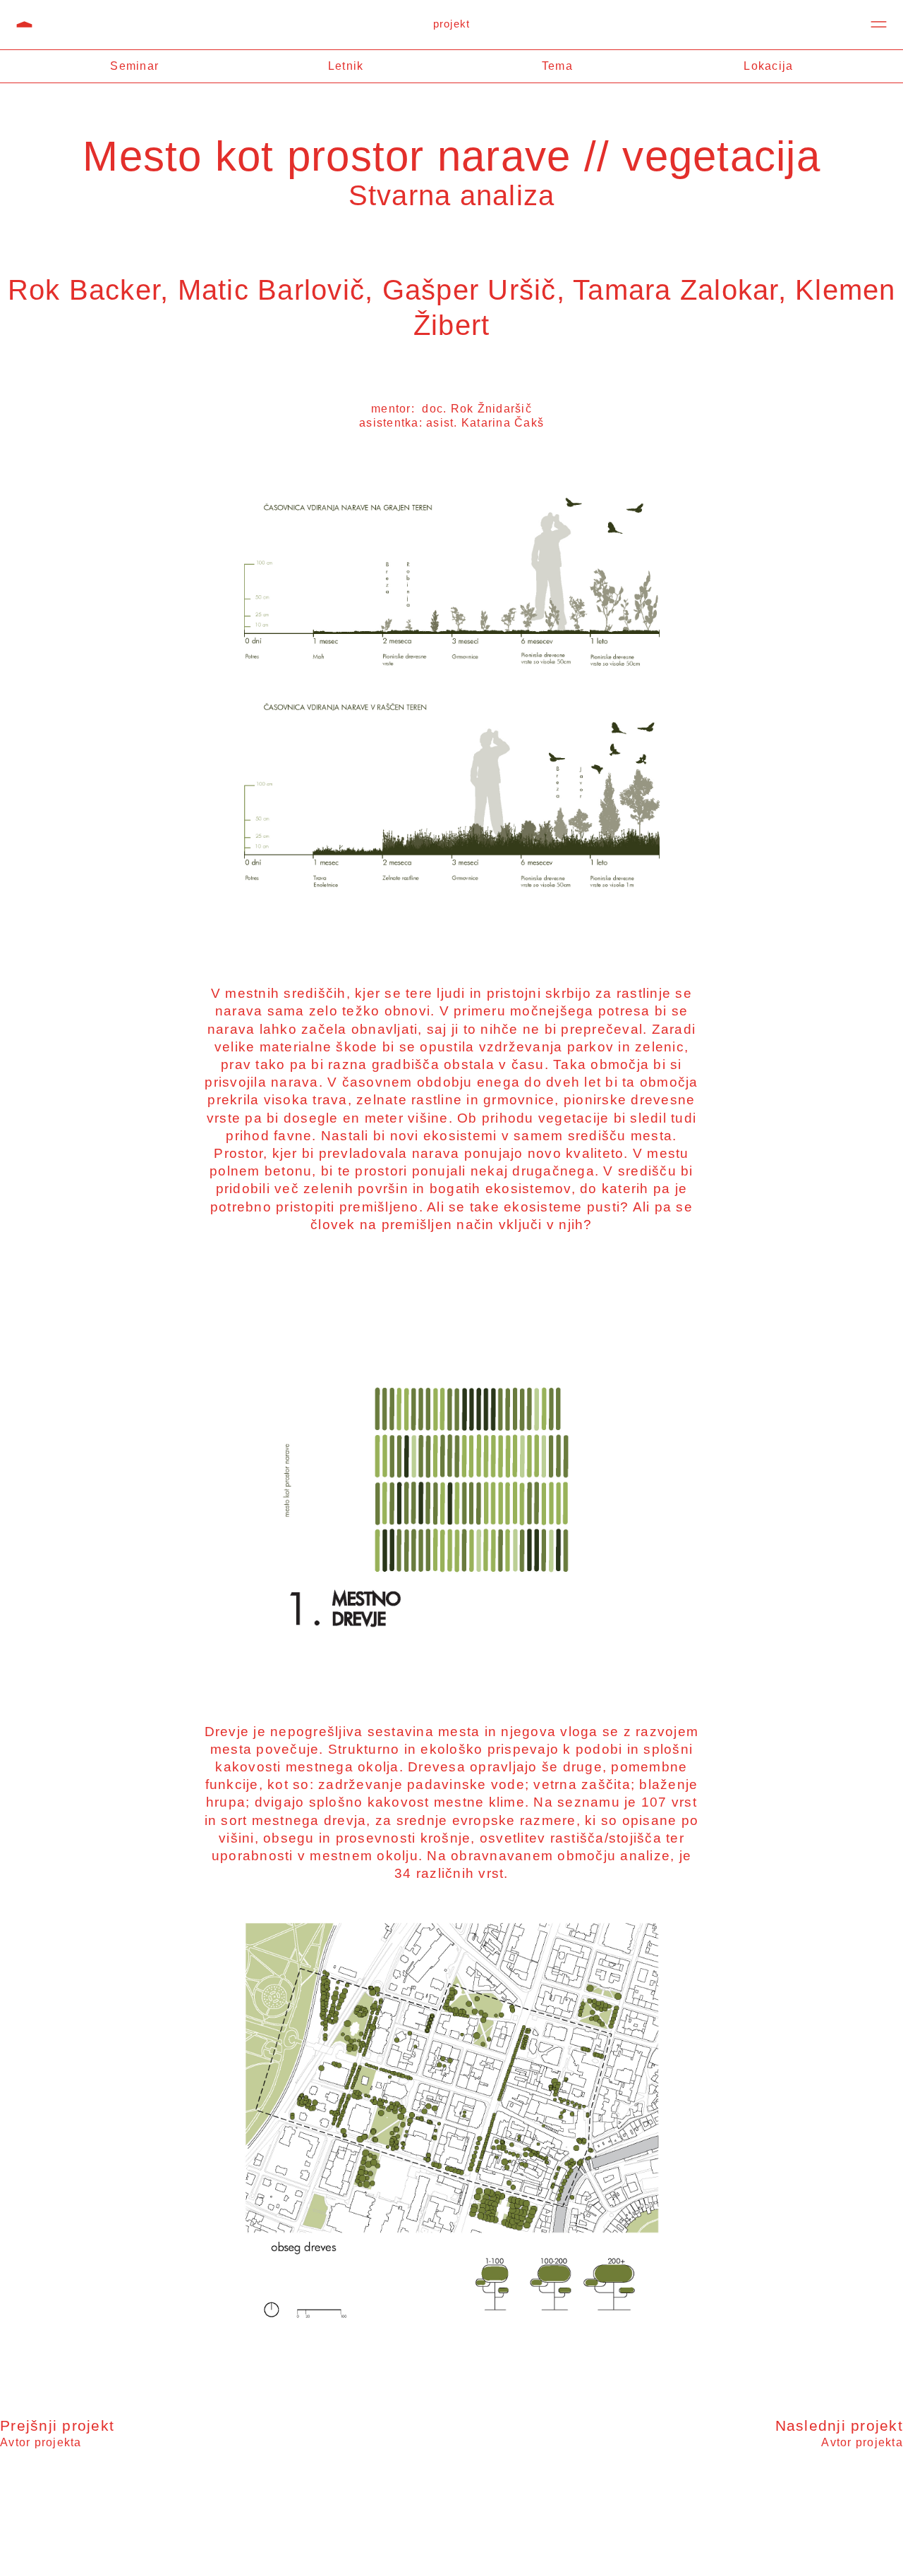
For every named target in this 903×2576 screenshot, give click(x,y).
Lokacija (768, 66)
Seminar (134, 66)
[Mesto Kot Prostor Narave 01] (452, 1480)
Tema (557, 66)
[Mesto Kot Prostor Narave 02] (452, 2129)
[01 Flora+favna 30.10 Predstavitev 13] (452, 697)
